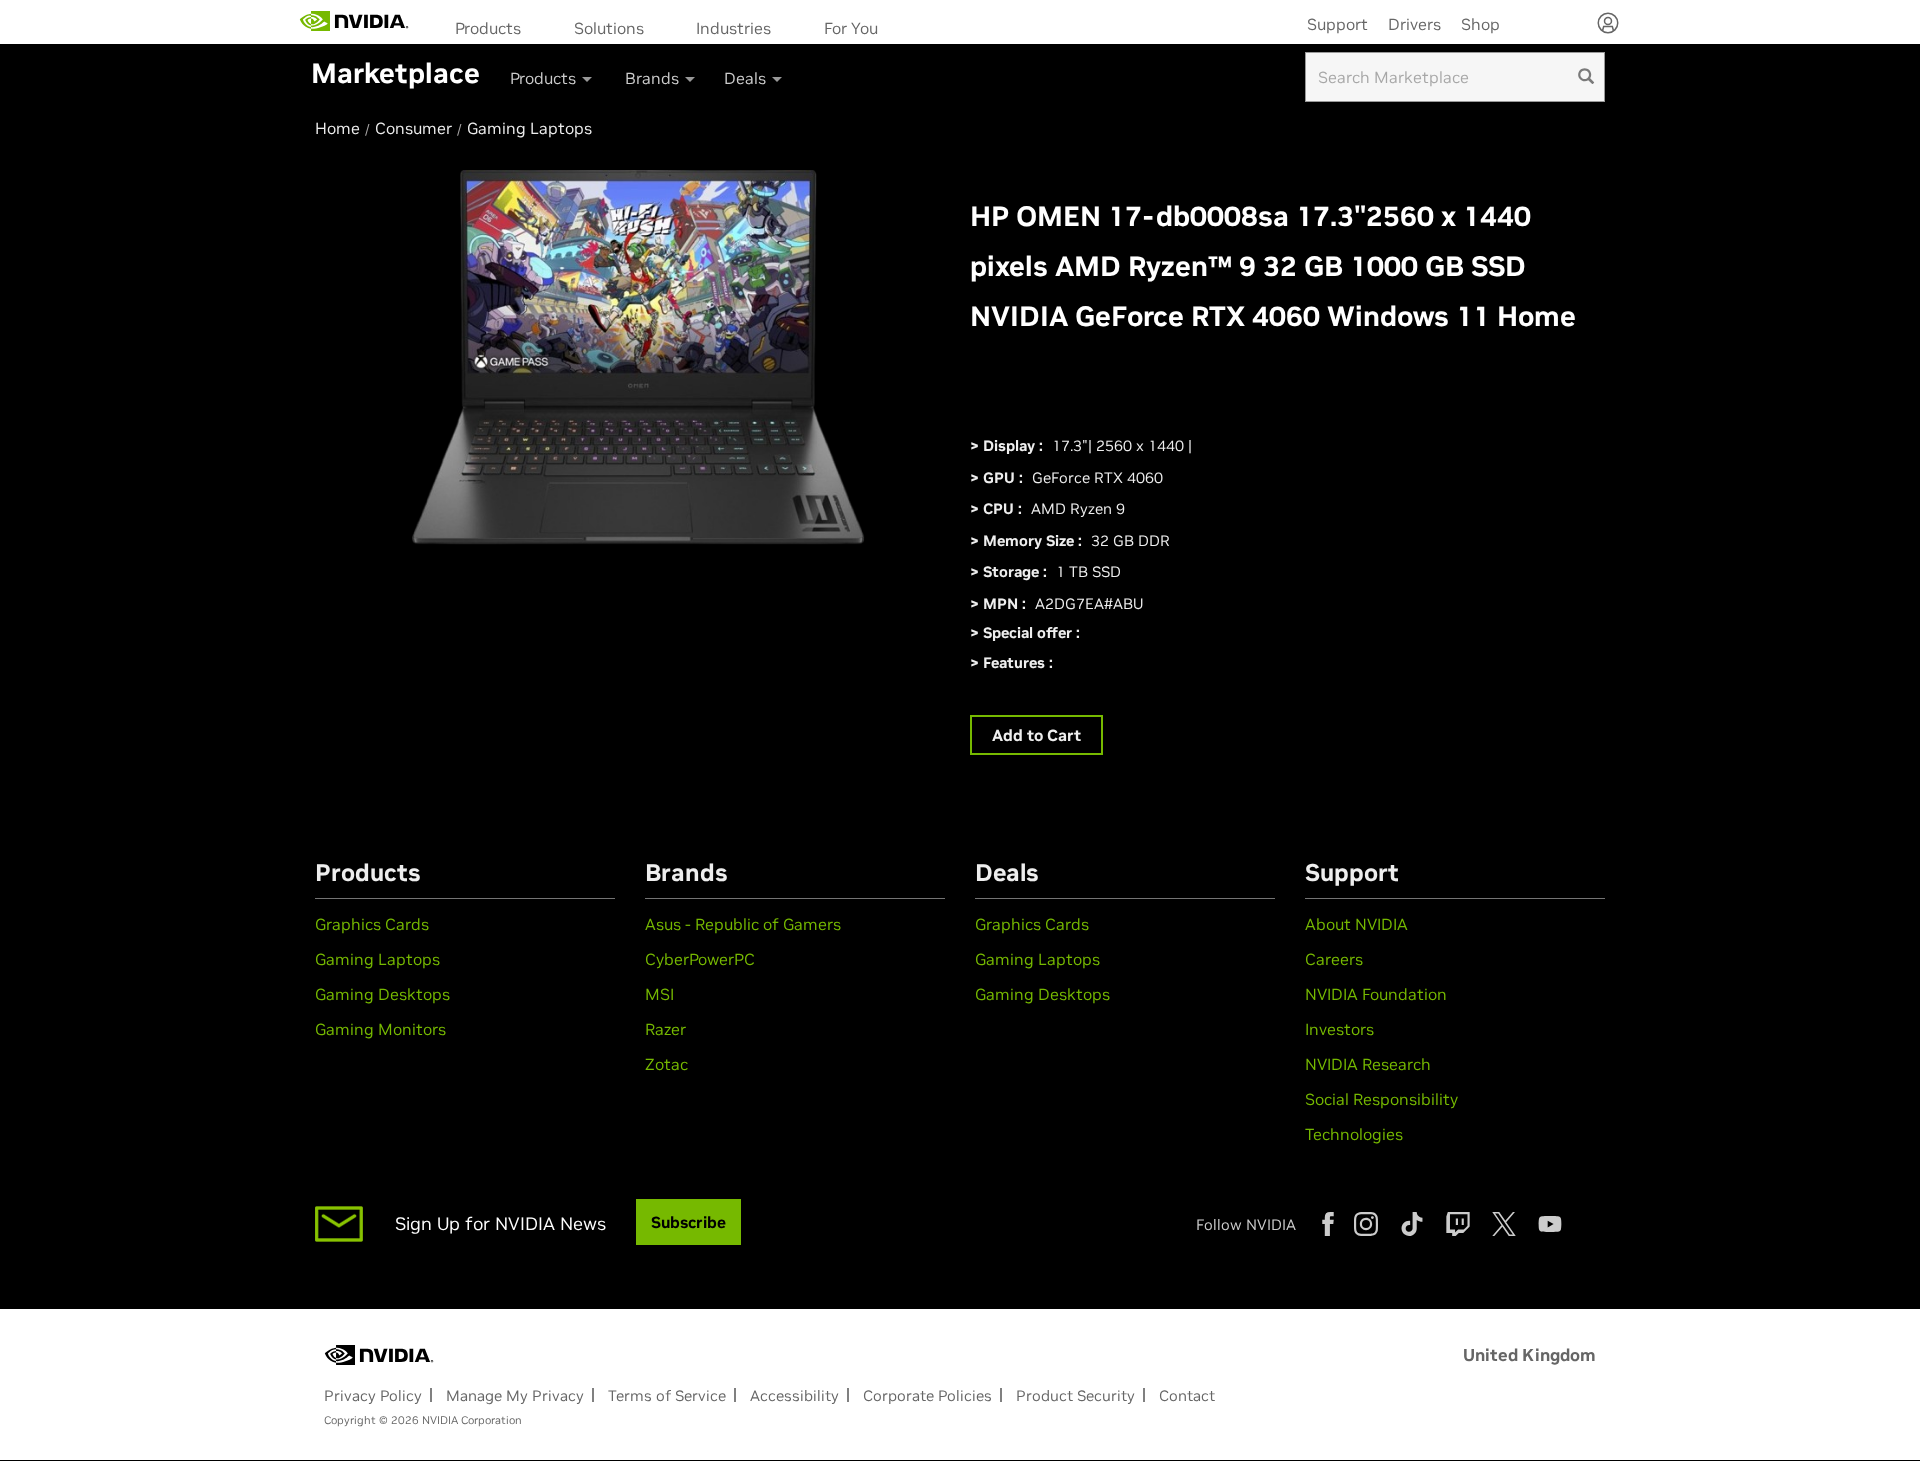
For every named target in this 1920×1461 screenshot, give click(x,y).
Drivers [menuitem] (1414, 24)
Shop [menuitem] (1480, 24)
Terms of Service (667, 1395)
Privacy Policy (373, 1395)
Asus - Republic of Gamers (743, 924)
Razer (665, 1029)
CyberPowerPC (700, 959)
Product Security (1075, 1395)
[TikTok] (1412, 1224)
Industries (733, 28)
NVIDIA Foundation (1376, 994)
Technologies (1354, 1134)
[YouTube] (1550, 1224)
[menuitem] (494, 26)
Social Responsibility (1381, 1099)
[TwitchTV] (1458, 1224)
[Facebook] (1328, 1224)
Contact (1187, 1395)
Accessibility (794, 1395)
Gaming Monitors (380, 1029)
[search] (1586, 77)
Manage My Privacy (515, 1395)
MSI (659, 994)
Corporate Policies (927, 1395)
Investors (1339, 1029)
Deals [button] (747, 78)
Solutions (609, 28)
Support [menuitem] (1337, 24)
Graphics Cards (372, 924)
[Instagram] (1366, 1224)
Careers (1334, 959)
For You (851, 28)
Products (488, 28)
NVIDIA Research (1368, 1064)
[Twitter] (1504, 1224)
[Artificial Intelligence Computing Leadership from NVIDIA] (355, 22)
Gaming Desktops (382, 994)
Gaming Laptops (377, 959)
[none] (1608, 25)
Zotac (666, 1064)
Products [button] (545, 78)
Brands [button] (654, 78)
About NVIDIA (1356, 924)
